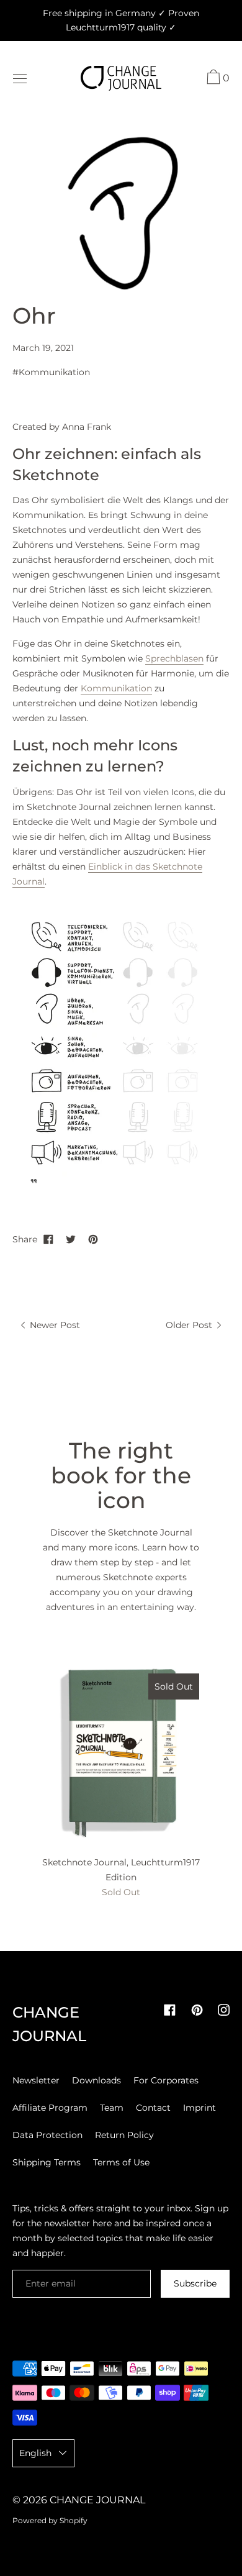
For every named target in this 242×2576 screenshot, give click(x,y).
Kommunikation (116, 688)
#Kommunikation (51, 372)
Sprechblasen (174, 658)
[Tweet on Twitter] (71, 1239)
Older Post (190, 1325)
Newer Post (54, 1325)
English (35, 2453)
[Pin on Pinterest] (93, 1239)
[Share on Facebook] (48, 1239)
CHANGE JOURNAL (97, 2500)
